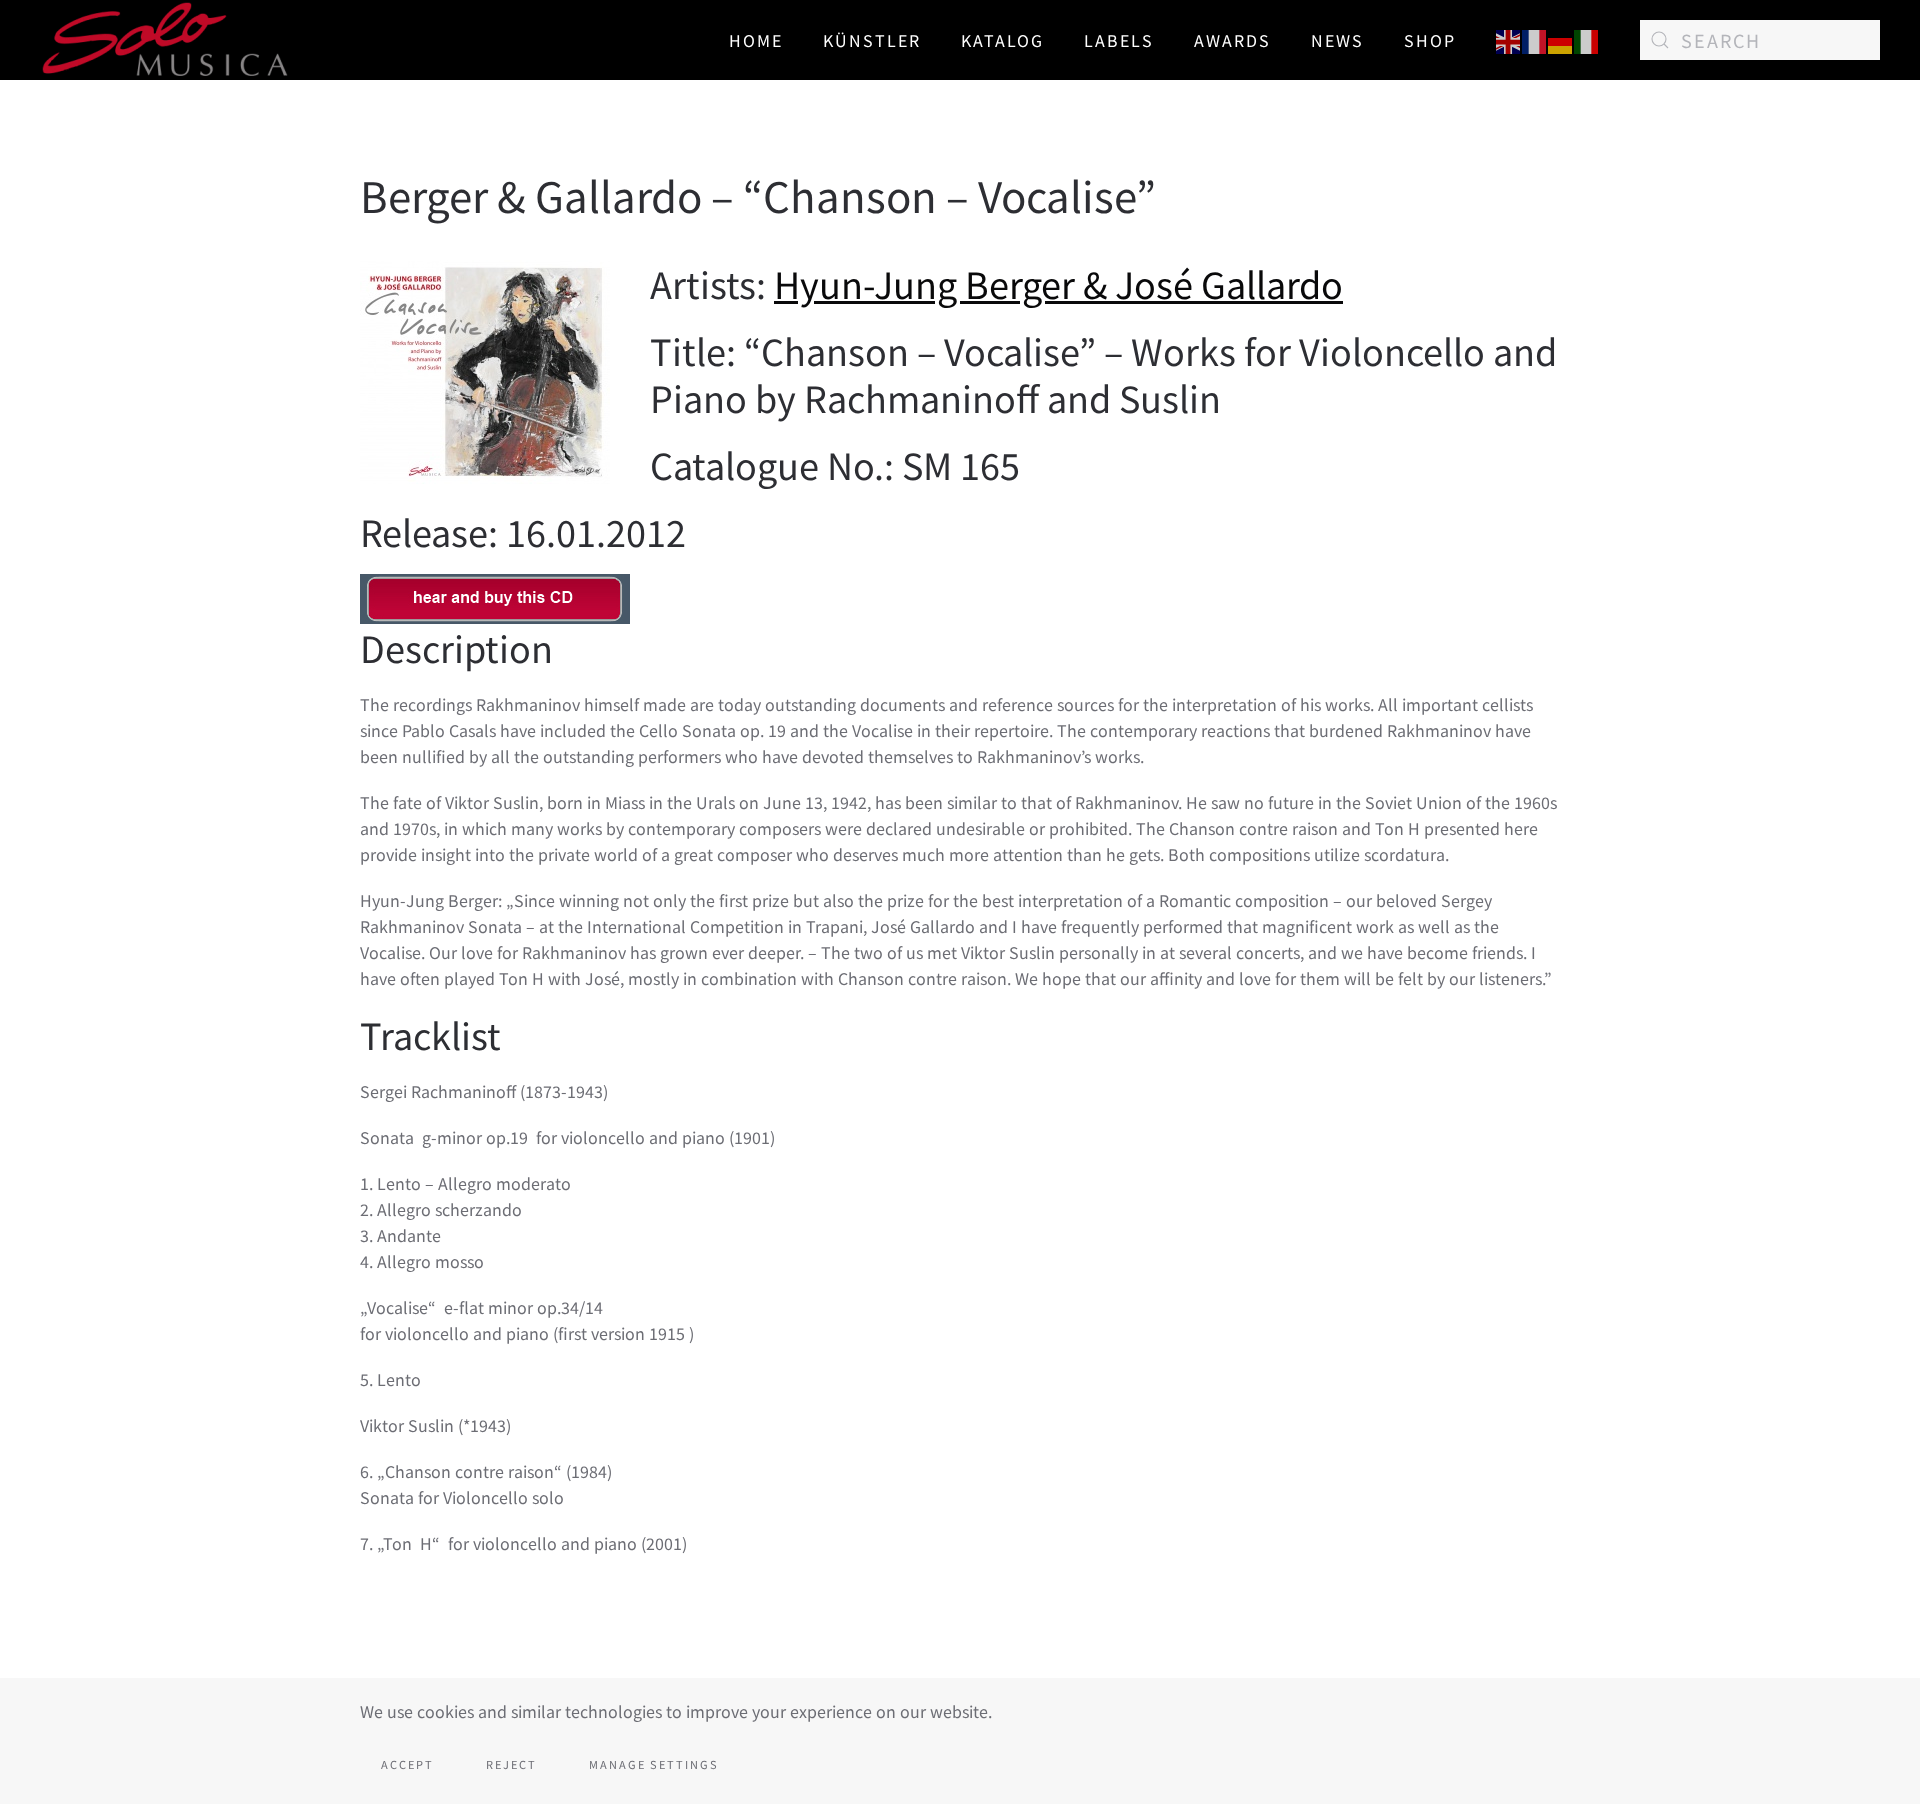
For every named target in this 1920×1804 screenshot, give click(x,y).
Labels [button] (1119, 40)
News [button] (1337, 40)
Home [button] (756, 40)
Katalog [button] (1002, 40)
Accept (407, 1764)
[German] (1561, 39)
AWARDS (1232, 40)
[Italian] (1587, 39)
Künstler (872, 40)
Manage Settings (654, 1764)
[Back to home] (166, 40)
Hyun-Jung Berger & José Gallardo (1058, 283)
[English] (1509, 39)
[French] (1535, 39)
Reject (511, 1764)
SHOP (1430, 40)
